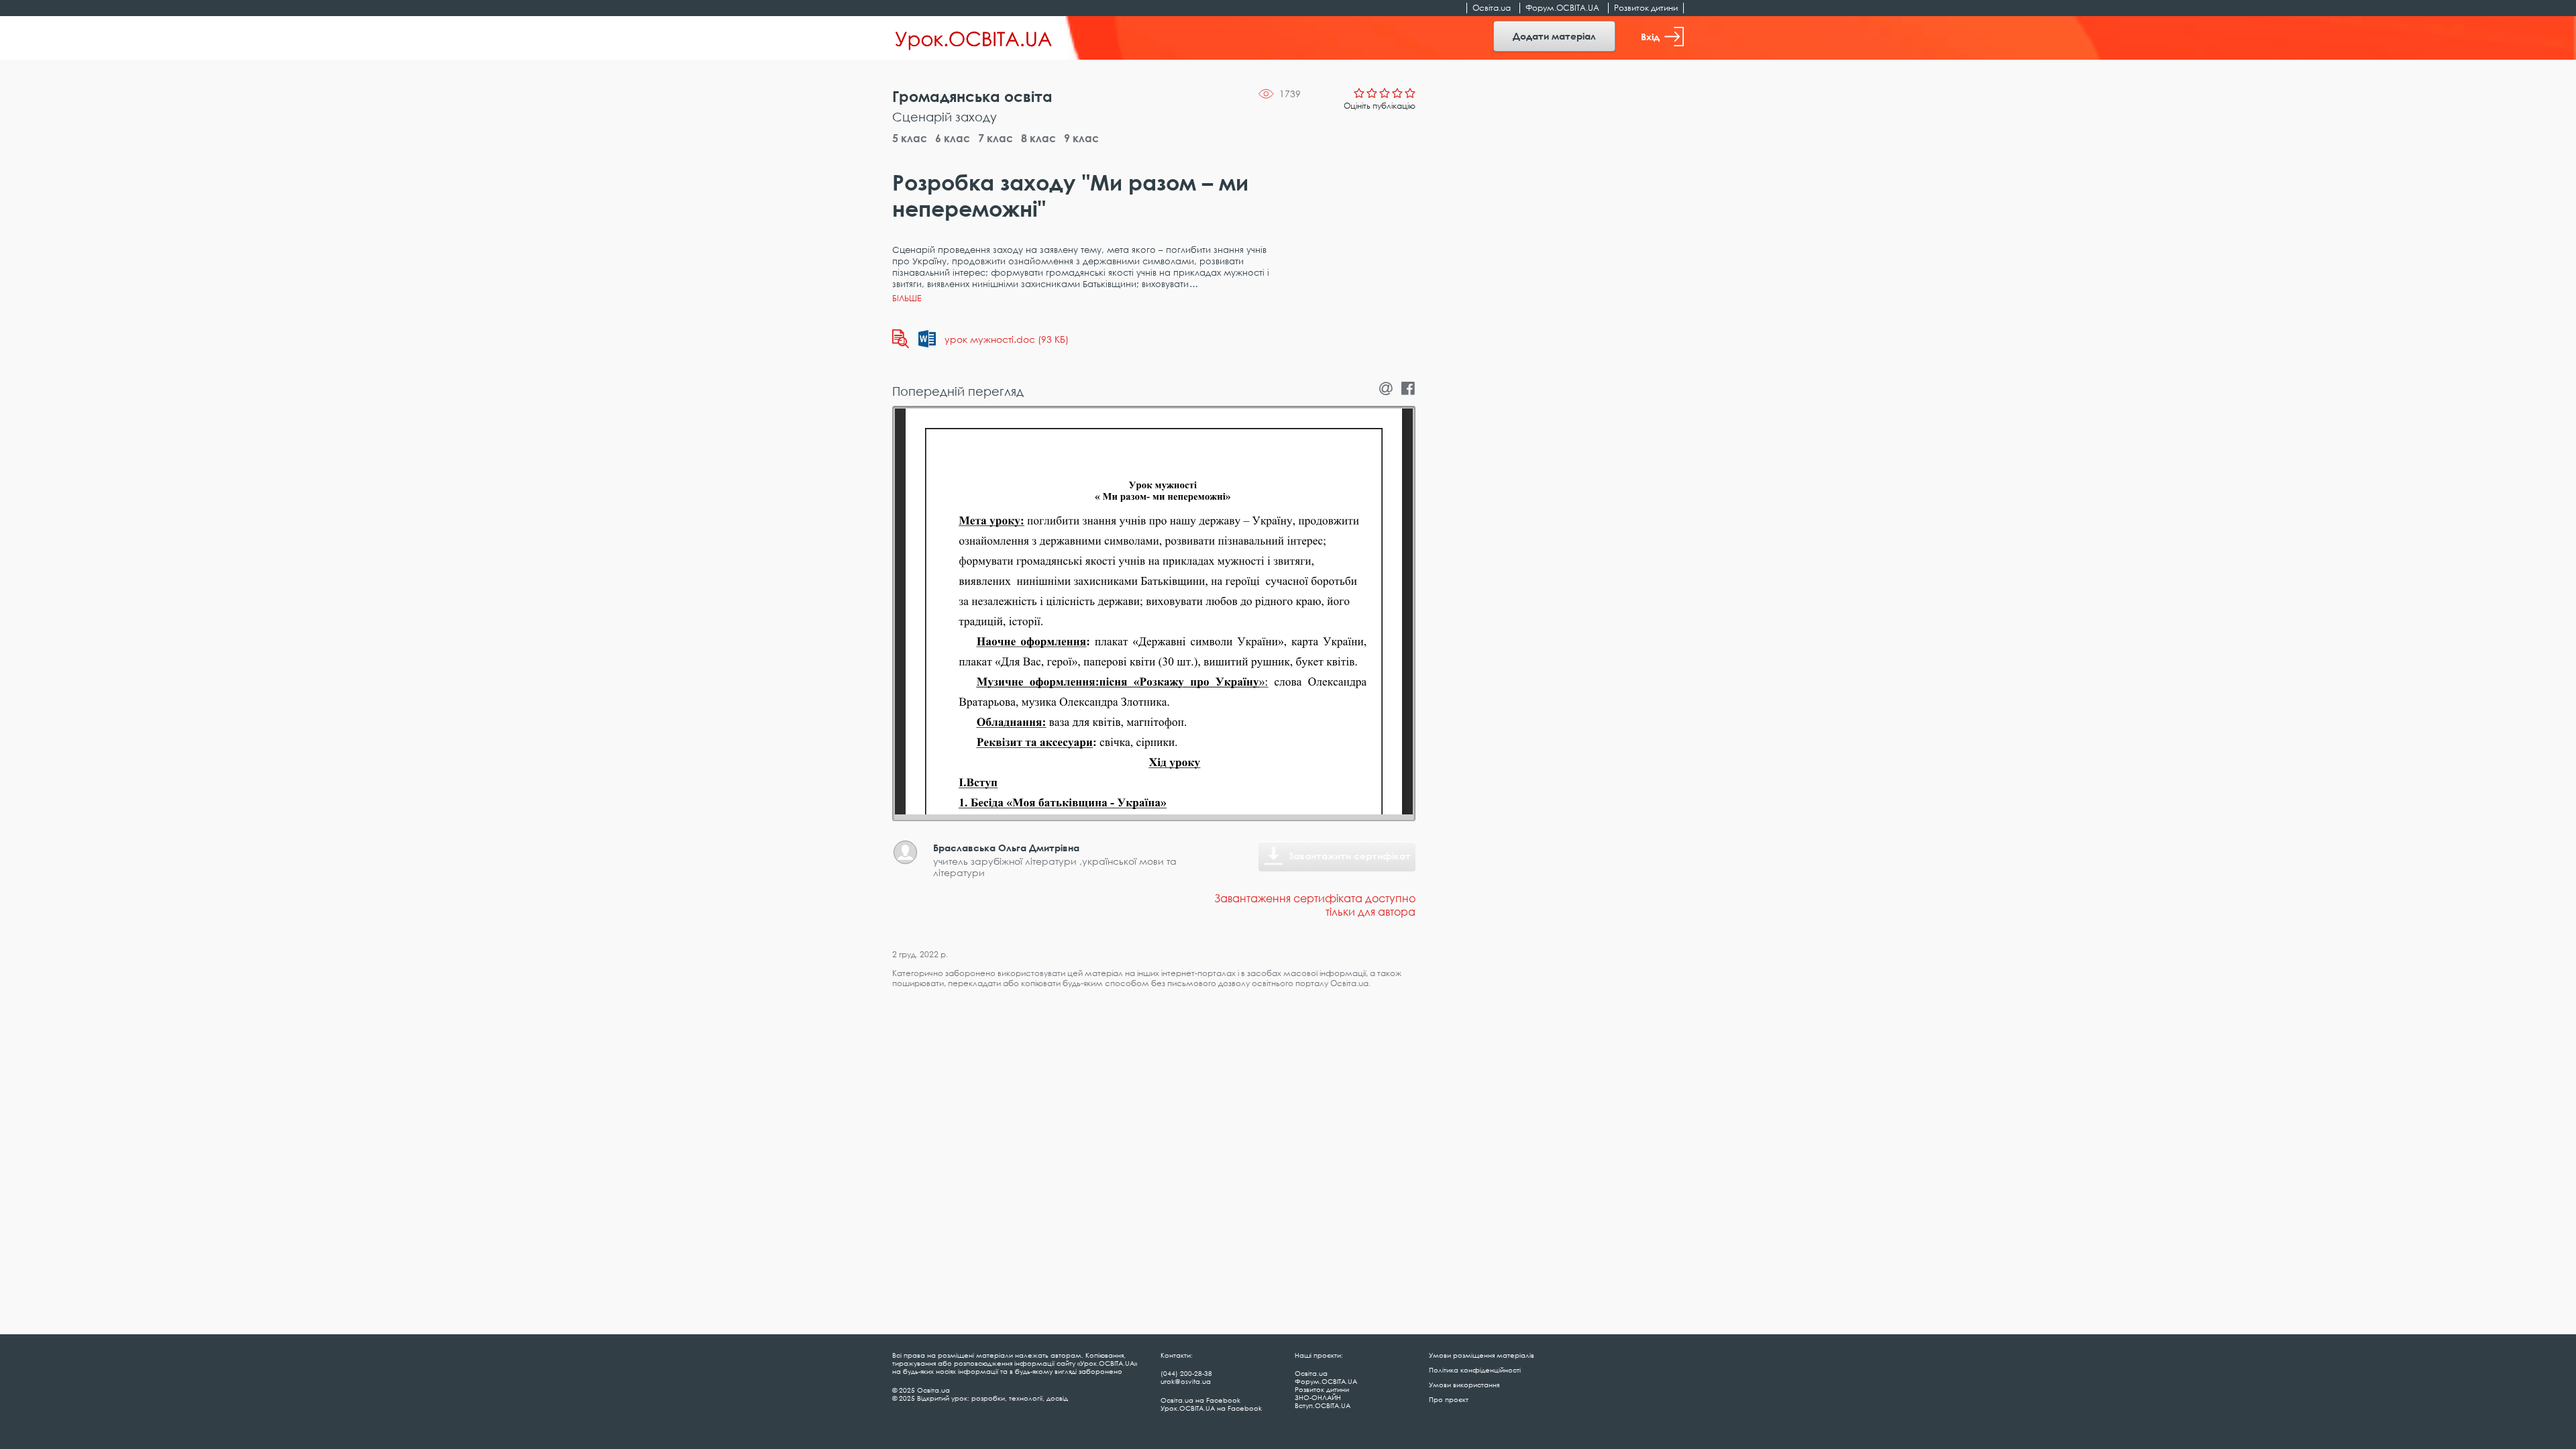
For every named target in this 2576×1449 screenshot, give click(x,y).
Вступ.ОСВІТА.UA (1323, 1405)
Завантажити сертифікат (1350, 856)
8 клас (1038, 138)
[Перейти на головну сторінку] (974, 38)
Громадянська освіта (972, 96)
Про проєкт (1449, 1399)
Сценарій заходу (945, 117)
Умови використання (1464, 1385)
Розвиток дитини (1646, 8)
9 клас (1081, 138)
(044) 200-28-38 (1186, 1373)
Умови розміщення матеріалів (1482, 1355)
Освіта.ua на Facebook (1200, 1400)
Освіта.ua (1492, 8)
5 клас (910, 138)
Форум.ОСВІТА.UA (1562, 8)
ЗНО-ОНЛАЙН (1318, 1397)
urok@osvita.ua (1186, 1381)
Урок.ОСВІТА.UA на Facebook (1211, 1408)
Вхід (1650, 37)
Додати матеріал (1554, 36)
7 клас (996, 138)
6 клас (953, 138)
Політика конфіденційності (1475, 1370)
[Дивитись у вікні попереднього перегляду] (901, 339)
